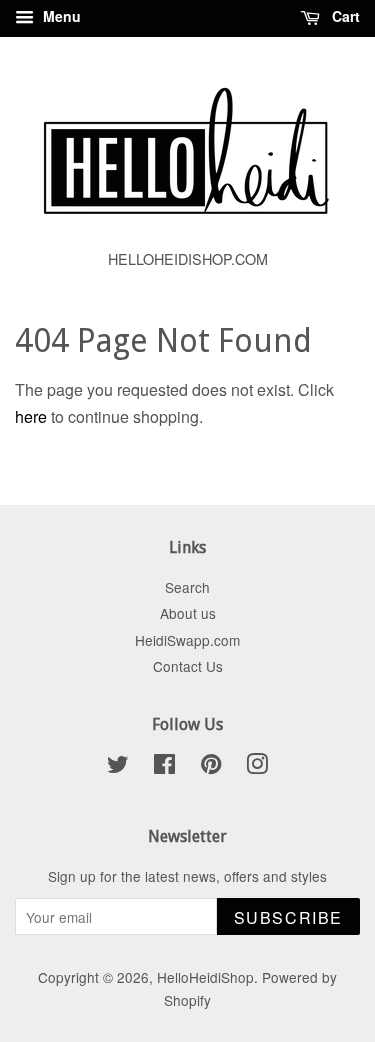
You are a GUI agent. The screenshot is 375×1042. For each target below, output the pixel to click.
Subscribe (288, 917)
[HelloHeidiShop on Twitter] (118, 767)
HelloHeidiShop (205, 977)
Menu (60, 16)
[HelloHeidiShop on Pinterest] (211, 767)
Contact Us (188, 666)
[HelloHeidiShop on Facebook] (164, 767)
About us (188, 613)
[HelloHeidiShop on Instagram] (257, 767)
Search (187, 587)
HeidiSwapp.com (187, 640)
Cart (344, 16)
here (31, 416)
